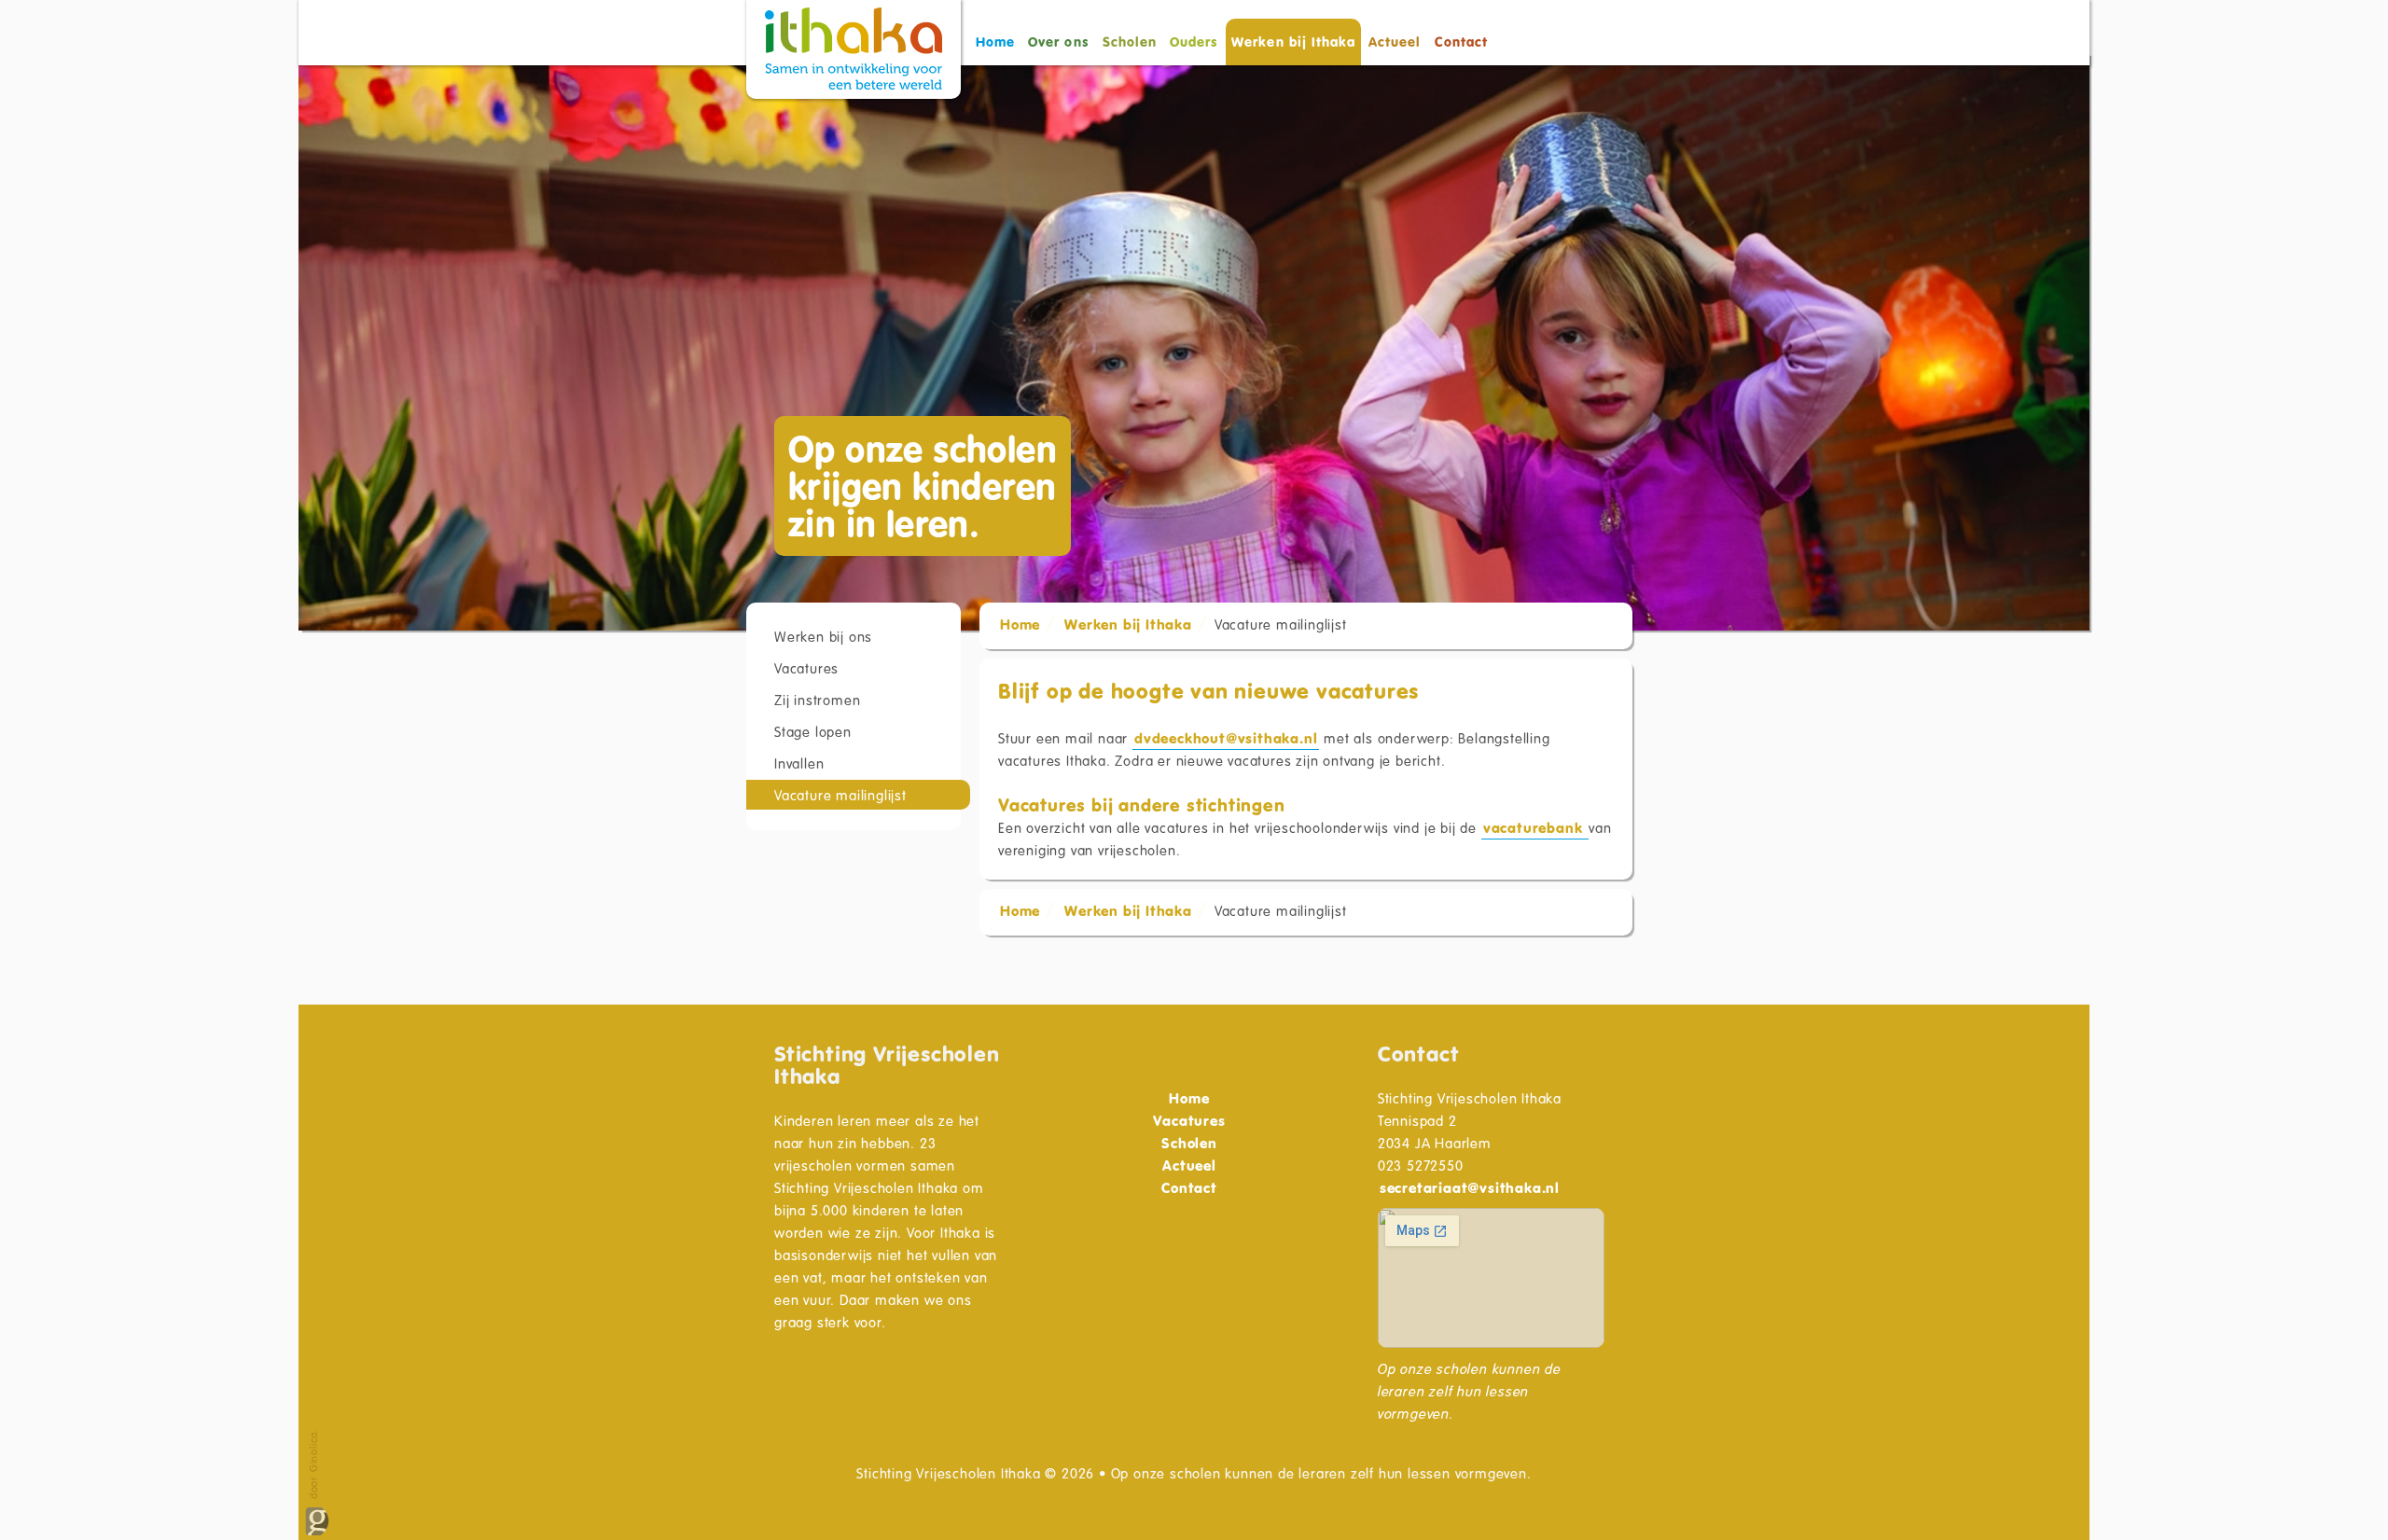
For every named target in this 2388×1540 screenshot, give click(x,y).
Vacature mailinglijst (840, 795)
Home (995, 42)
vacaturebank (1535, 827)
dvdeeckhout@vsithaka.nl (1226, 738)
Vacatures (806, 668)
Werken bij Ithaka (1128, 624)
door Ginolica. (313, 1465)
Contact (1461, 42)
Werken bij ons (823, 636)
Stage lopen (813, 731)
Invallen (799, 763)
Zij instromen (817, 700)
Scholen (1130, 42)
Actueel (1395, 42)
